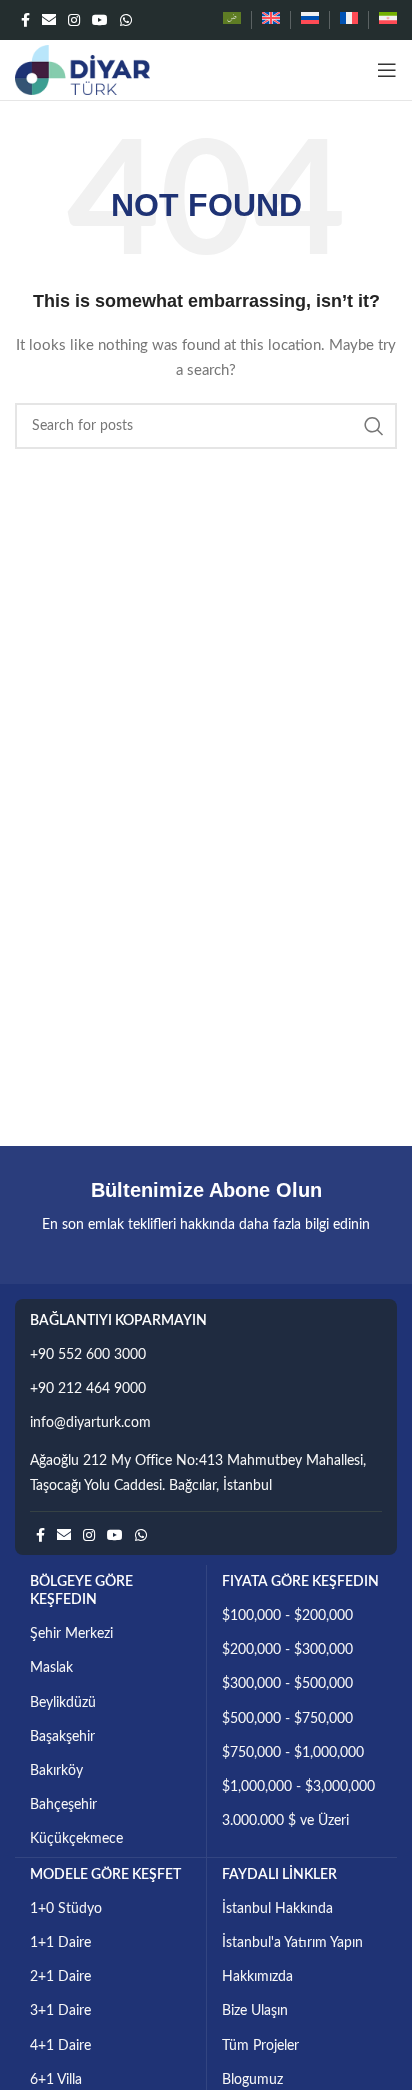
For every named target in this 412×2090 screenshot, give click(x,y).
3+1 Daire (60, 2011)
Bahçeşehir (63, 1805)
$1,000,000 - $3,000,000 (298, 1787)
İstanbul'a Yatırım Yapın (292, 1943)
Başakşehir (62, 1737)
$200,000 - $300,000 (287, 1650)
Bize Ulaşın (255, 2011)
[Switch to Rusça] (310, 20)
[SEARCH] (374, 426)
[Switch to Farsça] (388, 20)
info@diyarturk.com (90, 1423)
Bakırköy (56, 1771)
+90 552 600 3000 (88, 1355)
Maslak (51, 1668)
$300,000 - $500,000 (287, 1684)
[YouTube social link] (100, 20)
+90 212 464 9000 (88, 1389)
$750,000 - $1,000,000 (293, 1753)
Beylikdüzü (63, 1703)
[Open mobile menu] (387, 70)
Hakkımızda (257, 1977)
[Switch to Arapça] (232, 20)
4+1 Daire (60, 2046)
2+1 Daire (60, 1977)
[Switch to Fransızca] (349, 20)
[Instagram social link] (74, 20)
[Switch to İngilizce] (271, 20)
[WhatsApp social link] (126, 20)
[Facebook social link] (25, 20)
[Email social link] (49, 20)
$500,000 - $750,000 (287, 1719)
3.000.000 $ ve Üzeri (285, 1821)
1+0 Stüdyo (66, 1909)
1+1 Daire (60, 1943)
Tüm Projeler (260, 2046)
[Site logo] (82, 70)
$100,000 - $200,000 (287, 1616)
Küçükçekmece (76, 1839)
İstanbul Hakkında (277, 1909)
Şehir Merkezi (71, 1634)
